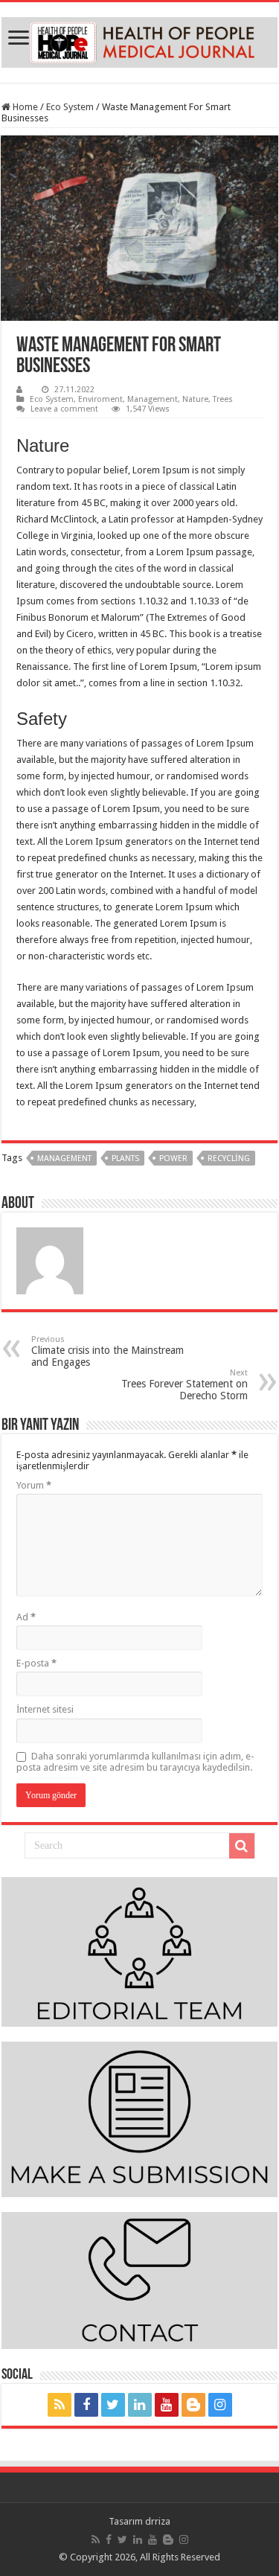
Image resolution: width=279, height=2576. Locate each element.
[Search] (242, 1846)
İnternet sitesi (45, 1709)
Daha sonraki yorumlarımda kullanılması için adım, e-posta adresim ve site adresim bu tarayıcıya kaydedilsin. (135, 1762)
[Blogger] (193, 2405)
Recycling (229, 1158)
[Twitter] (113, 2405)
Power (173, 1158)
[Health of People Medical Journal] (139, 39)
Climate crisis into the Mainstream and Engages (108, 1351)
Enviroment (100, 399)
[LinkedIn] (140, 2405)
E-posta (36, 1663)
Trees (223, 399)
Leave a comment (64, 409)
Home (24, 107)
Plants (125, 1158)
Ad (26, 1617)
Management (153, 399)
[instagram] (220, 2405)
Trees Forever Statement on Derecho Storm (185, 1385)
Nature (195, 399)
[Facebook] (86, 2405)
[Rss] (60, 2405)
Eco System (70, 107)
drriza (158, 2521)
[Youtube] (167, 2405)
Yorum (34, 1485)
